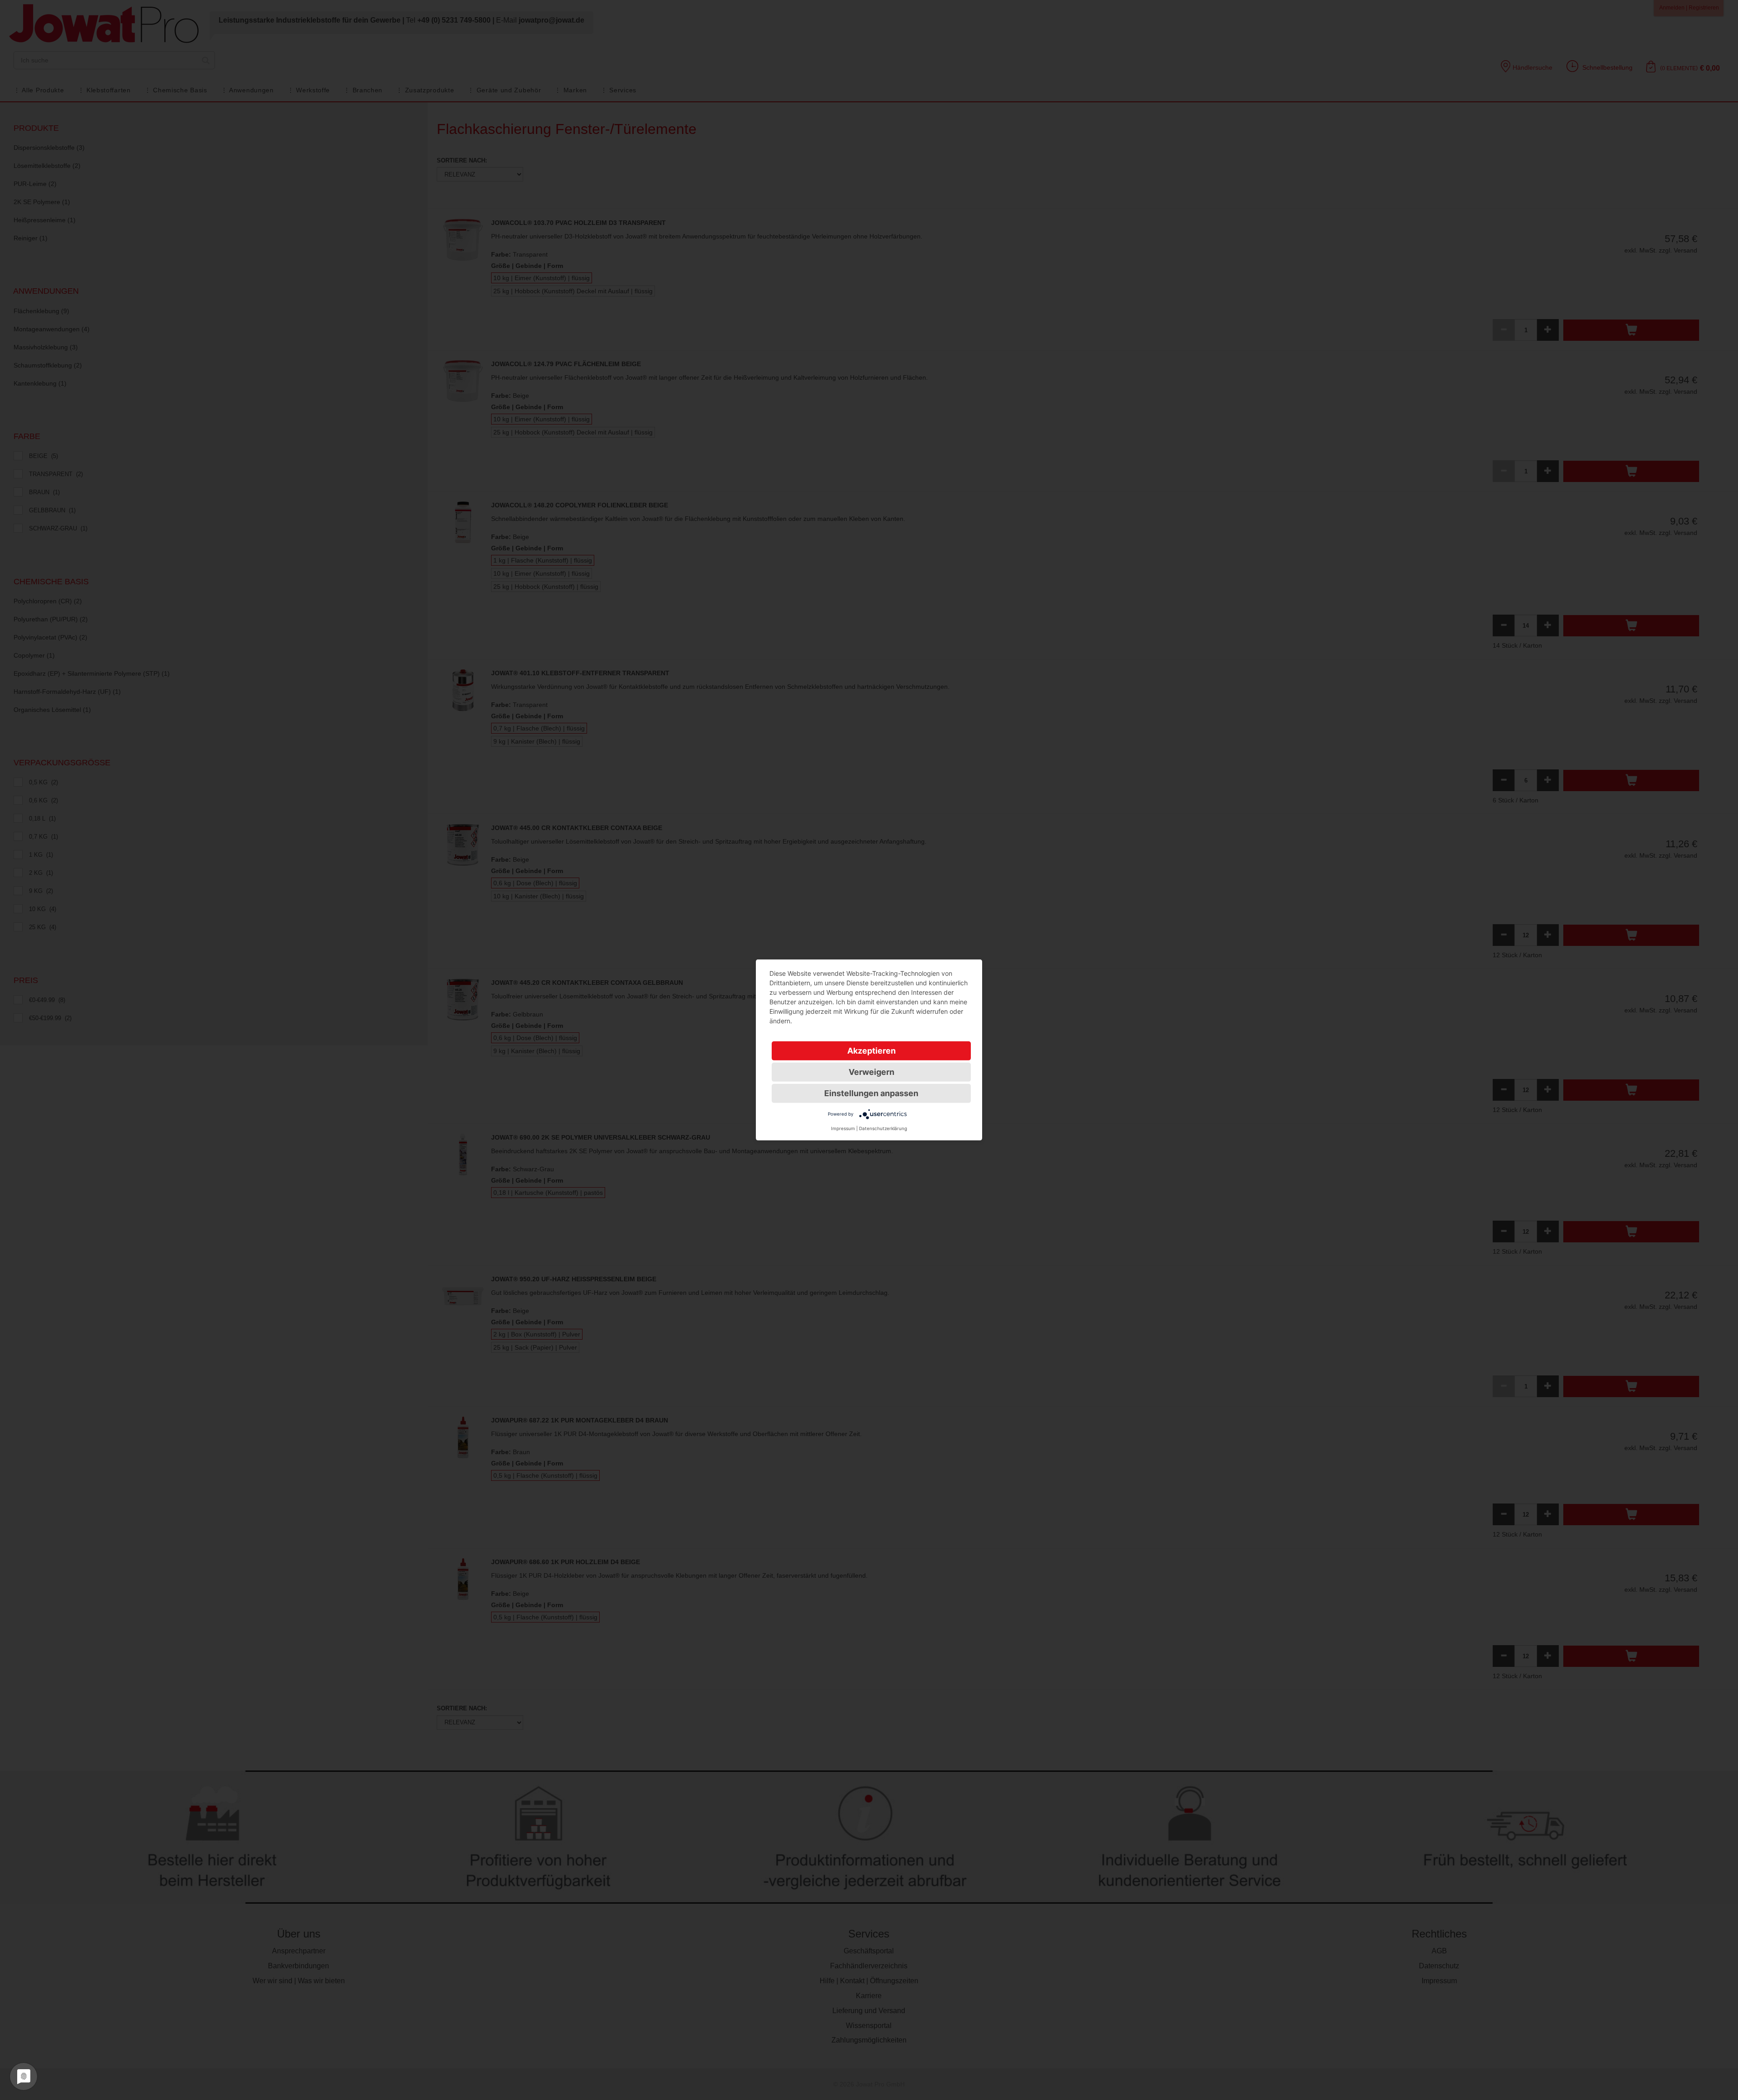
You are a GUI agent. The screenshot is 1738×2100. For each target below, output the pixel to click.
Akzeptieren (871, 1051)
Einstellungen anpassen (871, 1093)
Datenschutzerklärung (883, 1128)
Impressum (843, 1128)
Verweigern (871, 1072)
